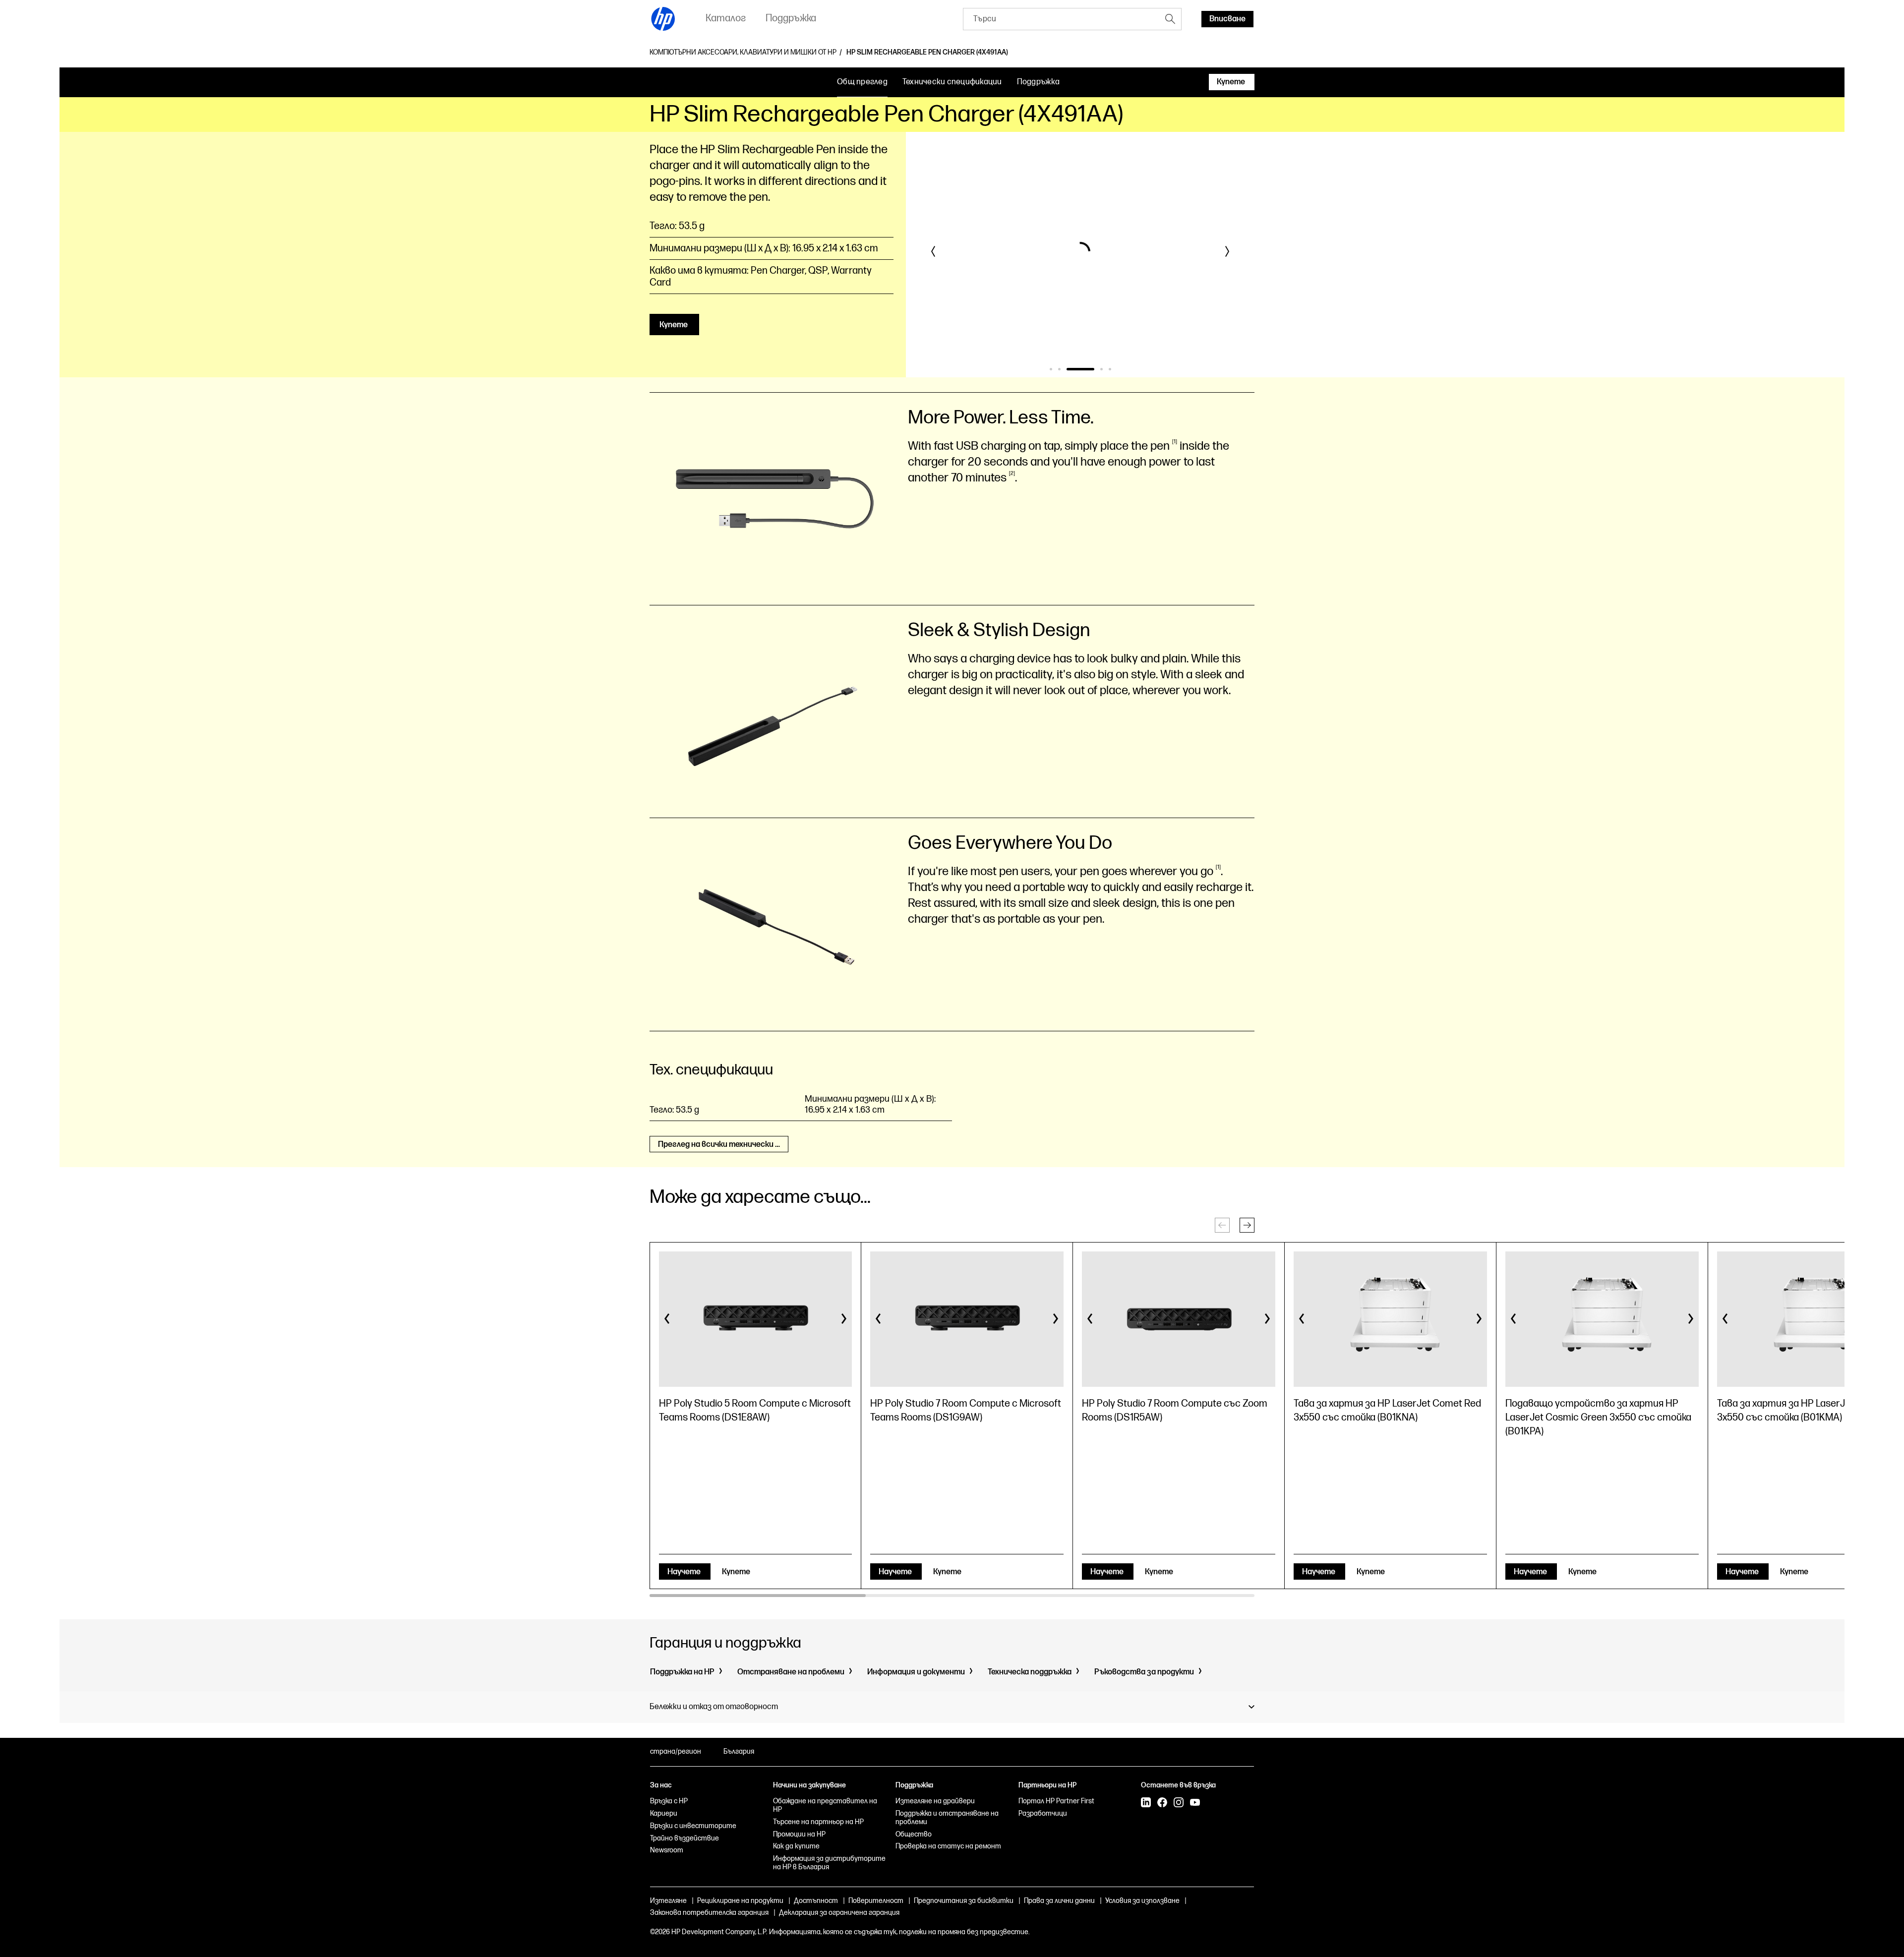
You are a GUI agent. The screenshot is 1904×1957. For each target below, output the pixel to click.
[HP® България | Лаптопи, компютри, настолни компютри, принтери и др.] (663, 19)
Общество (914, 1834)
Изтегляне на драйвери (935, 1801)
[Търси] (1170, 19)
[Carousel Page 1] (1051, 369)
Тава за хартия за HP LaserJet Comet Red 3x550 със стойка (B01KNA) (1387, 1411)
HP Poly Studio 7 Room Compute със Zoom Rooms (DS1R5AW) (1175, 1411)
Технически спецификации (952, 82)
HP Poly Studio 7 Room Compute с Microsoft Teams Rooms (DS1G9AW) (966, 1411)
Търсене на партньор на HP (818, 1822)
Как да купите (796, 1846)
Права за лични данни (1059, 1901)
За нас (661, 1785)
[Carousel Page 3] (1068, 369)
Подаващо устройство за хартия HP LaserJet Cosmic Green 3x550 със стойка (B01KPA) (1598, 1418)
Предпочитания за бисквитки (964, 1901)
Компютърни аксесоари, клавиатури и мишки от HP (743, 53)
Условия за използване (1142, 1901)
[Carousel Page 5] (1110, 369)
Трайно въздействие (684, 1838)
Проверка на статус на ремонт (948, 1846)
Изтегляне (668, 1901)
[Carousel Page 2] (1059, 369)
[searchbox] (1061, 19)
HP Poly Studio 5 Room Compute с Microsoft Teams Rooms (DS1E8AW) (755, 1411)
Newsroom (667, 1850)
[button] (934, 251)
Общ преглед (862, 82)
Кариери (664, 1813)
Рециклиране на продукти (740, 1901)
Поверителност (876, 1901)
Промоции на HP (799, 1834)
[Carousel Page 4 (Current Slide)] (1089, 369)
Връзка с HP (669, 1801)
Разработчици (1043, 1813)
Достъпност (816, 1901)
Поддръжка (1038, 82)
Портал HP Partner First (1056, 1801)
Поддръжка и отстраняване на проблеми (947, 1818)
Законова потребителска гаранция (709, 1913)
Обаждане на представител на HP (825, 1805)
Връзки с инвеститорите (693, 1826)
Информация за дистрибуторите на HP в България (829, 1863)
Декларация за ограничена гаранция (839, 1913)
